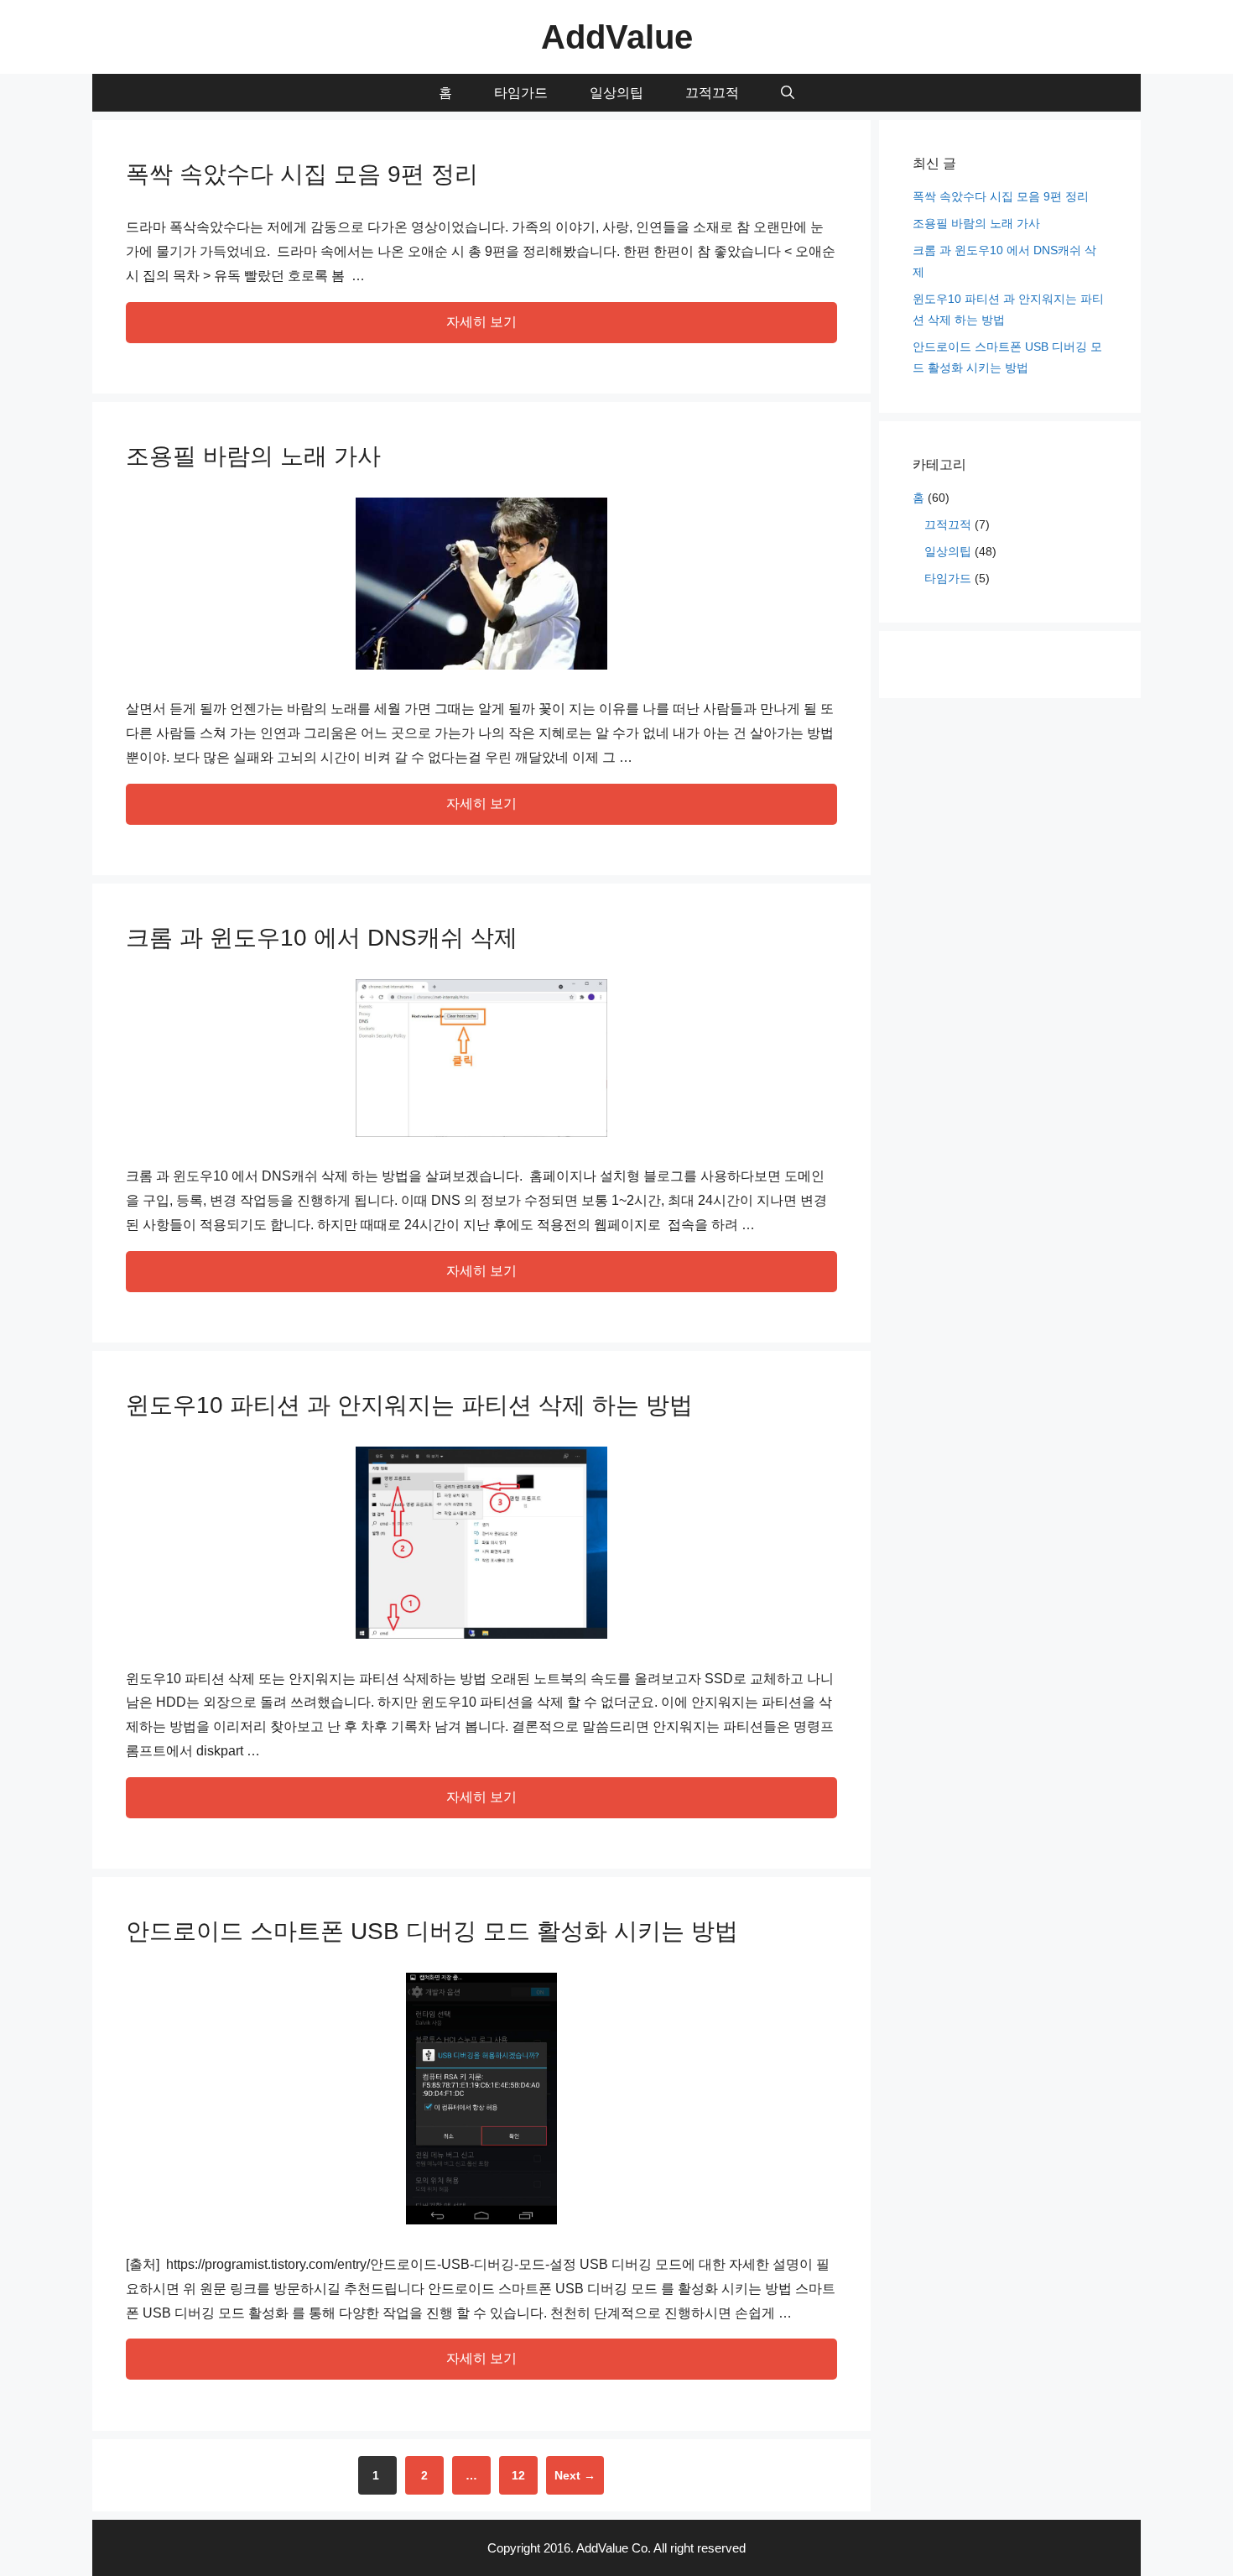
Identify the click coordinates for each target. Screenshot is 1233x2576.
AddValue (617, 37)
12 (524, 2475)
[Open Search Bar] (788, 93)
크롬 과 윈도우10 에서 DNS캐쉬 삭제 (322, 938)
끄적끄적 (712, 93)
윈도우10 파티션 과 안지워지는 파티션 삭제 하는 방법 (409, 1405)
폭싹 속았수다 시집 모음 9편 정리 (302, 174)
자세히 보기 (481, 322)
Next (575, 2475)
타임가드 (521, 93)
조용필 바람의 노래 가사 (253, 456)
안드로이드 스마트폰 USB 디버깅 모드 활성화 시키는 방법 (432, 1931)
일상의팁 (616, 93)
